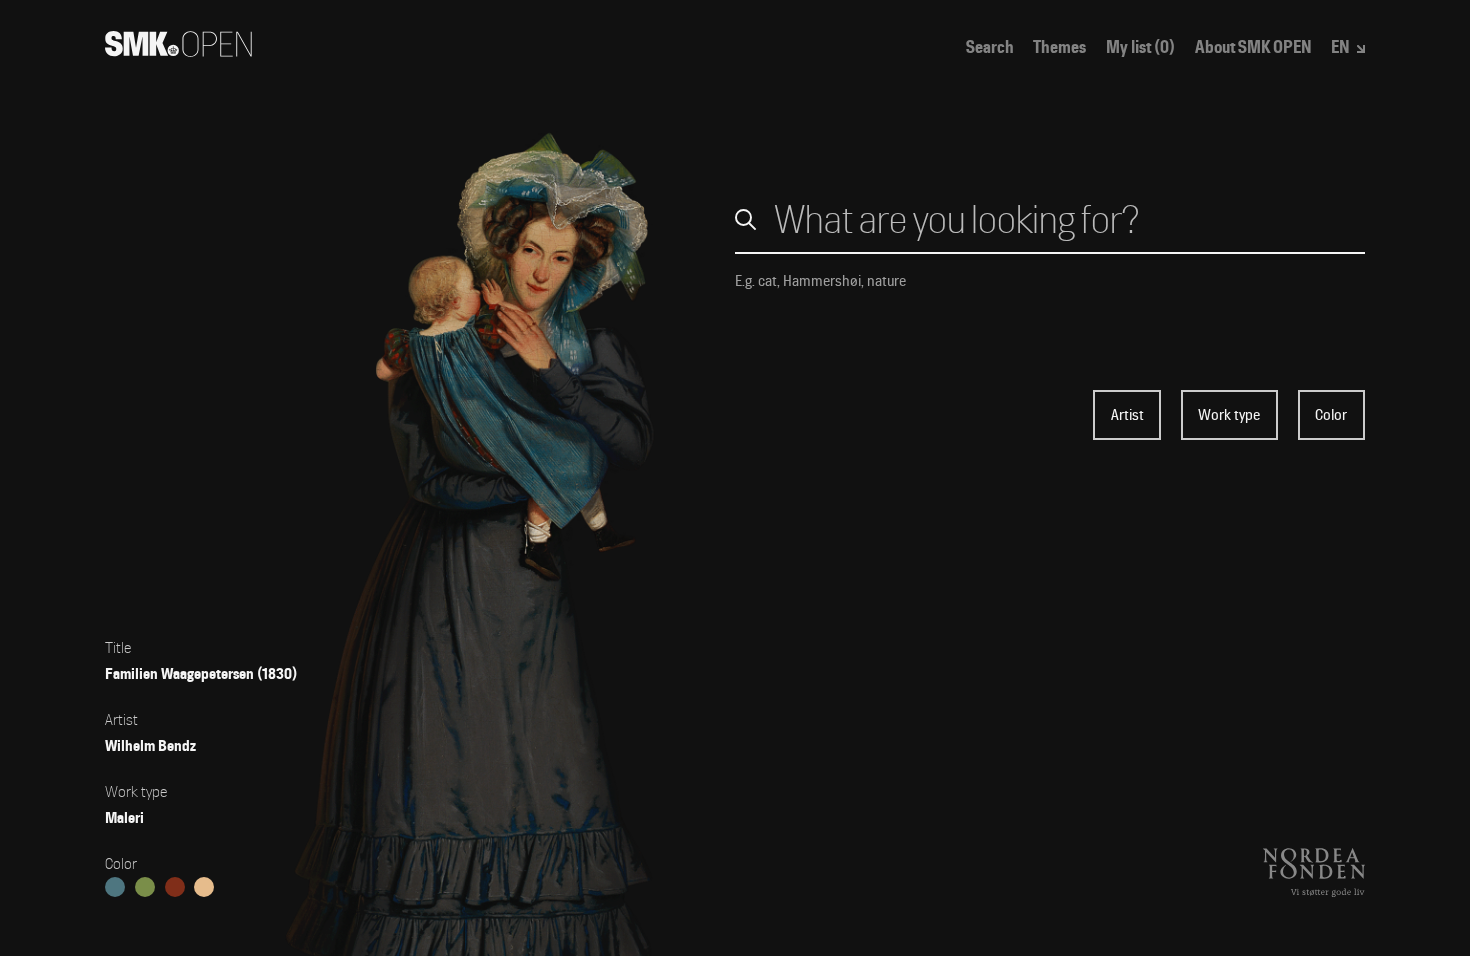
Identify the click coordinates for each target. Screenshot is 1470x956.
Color (1331, 415)
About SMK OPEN (1253, 47)
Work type (1229, 415)
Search (990, 47)
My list (1140, 47)
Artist (1127, 415)
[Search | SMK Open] (178, 51)
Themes (1059, 47)
